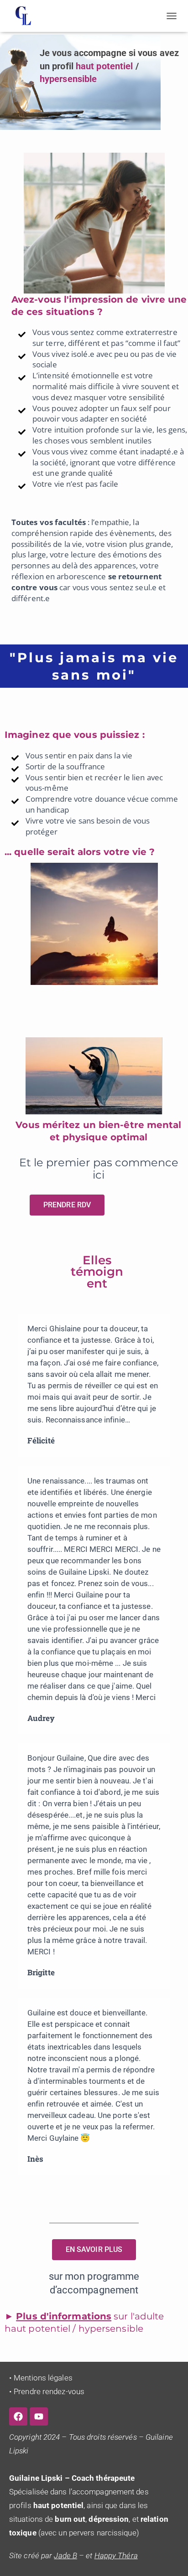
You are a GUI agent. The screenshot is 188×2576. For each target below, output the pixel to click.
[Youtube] (39, 2416)
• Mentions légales (41, 2378)
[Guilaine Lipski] (27, 16)
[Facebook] (18, 2416)
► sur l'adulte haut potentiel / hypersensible (84, 2322)
